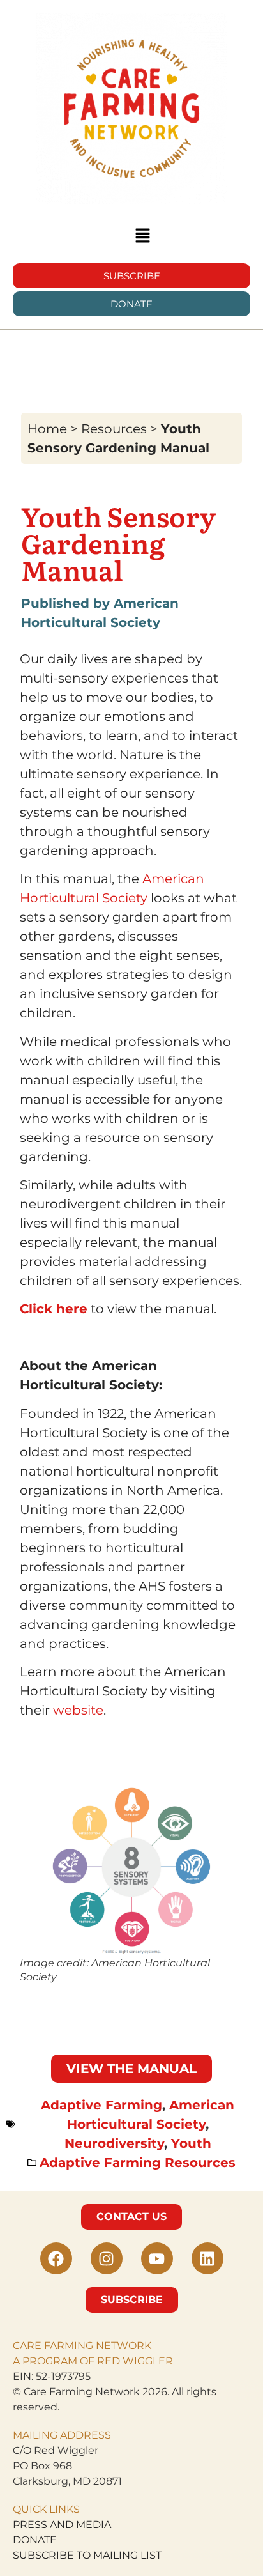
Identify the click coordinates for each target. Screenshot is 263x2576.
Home (47, 429)
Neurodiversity (114, 2143)
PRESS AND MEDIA (62, 2525)
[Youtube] (157, 2258)
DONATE (35, 2540)
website (78, 1710)
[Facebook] (56, 2258)
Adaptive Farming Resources (138, 2163)
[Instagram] (107, 2258)
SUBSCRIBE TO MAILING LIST (87, 2555)
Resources (114, 429)
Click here (54, 1309)
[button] (142, 236)
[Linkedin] (207, 2258)
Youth (191, 2143)
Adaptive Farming (101, 2105)
